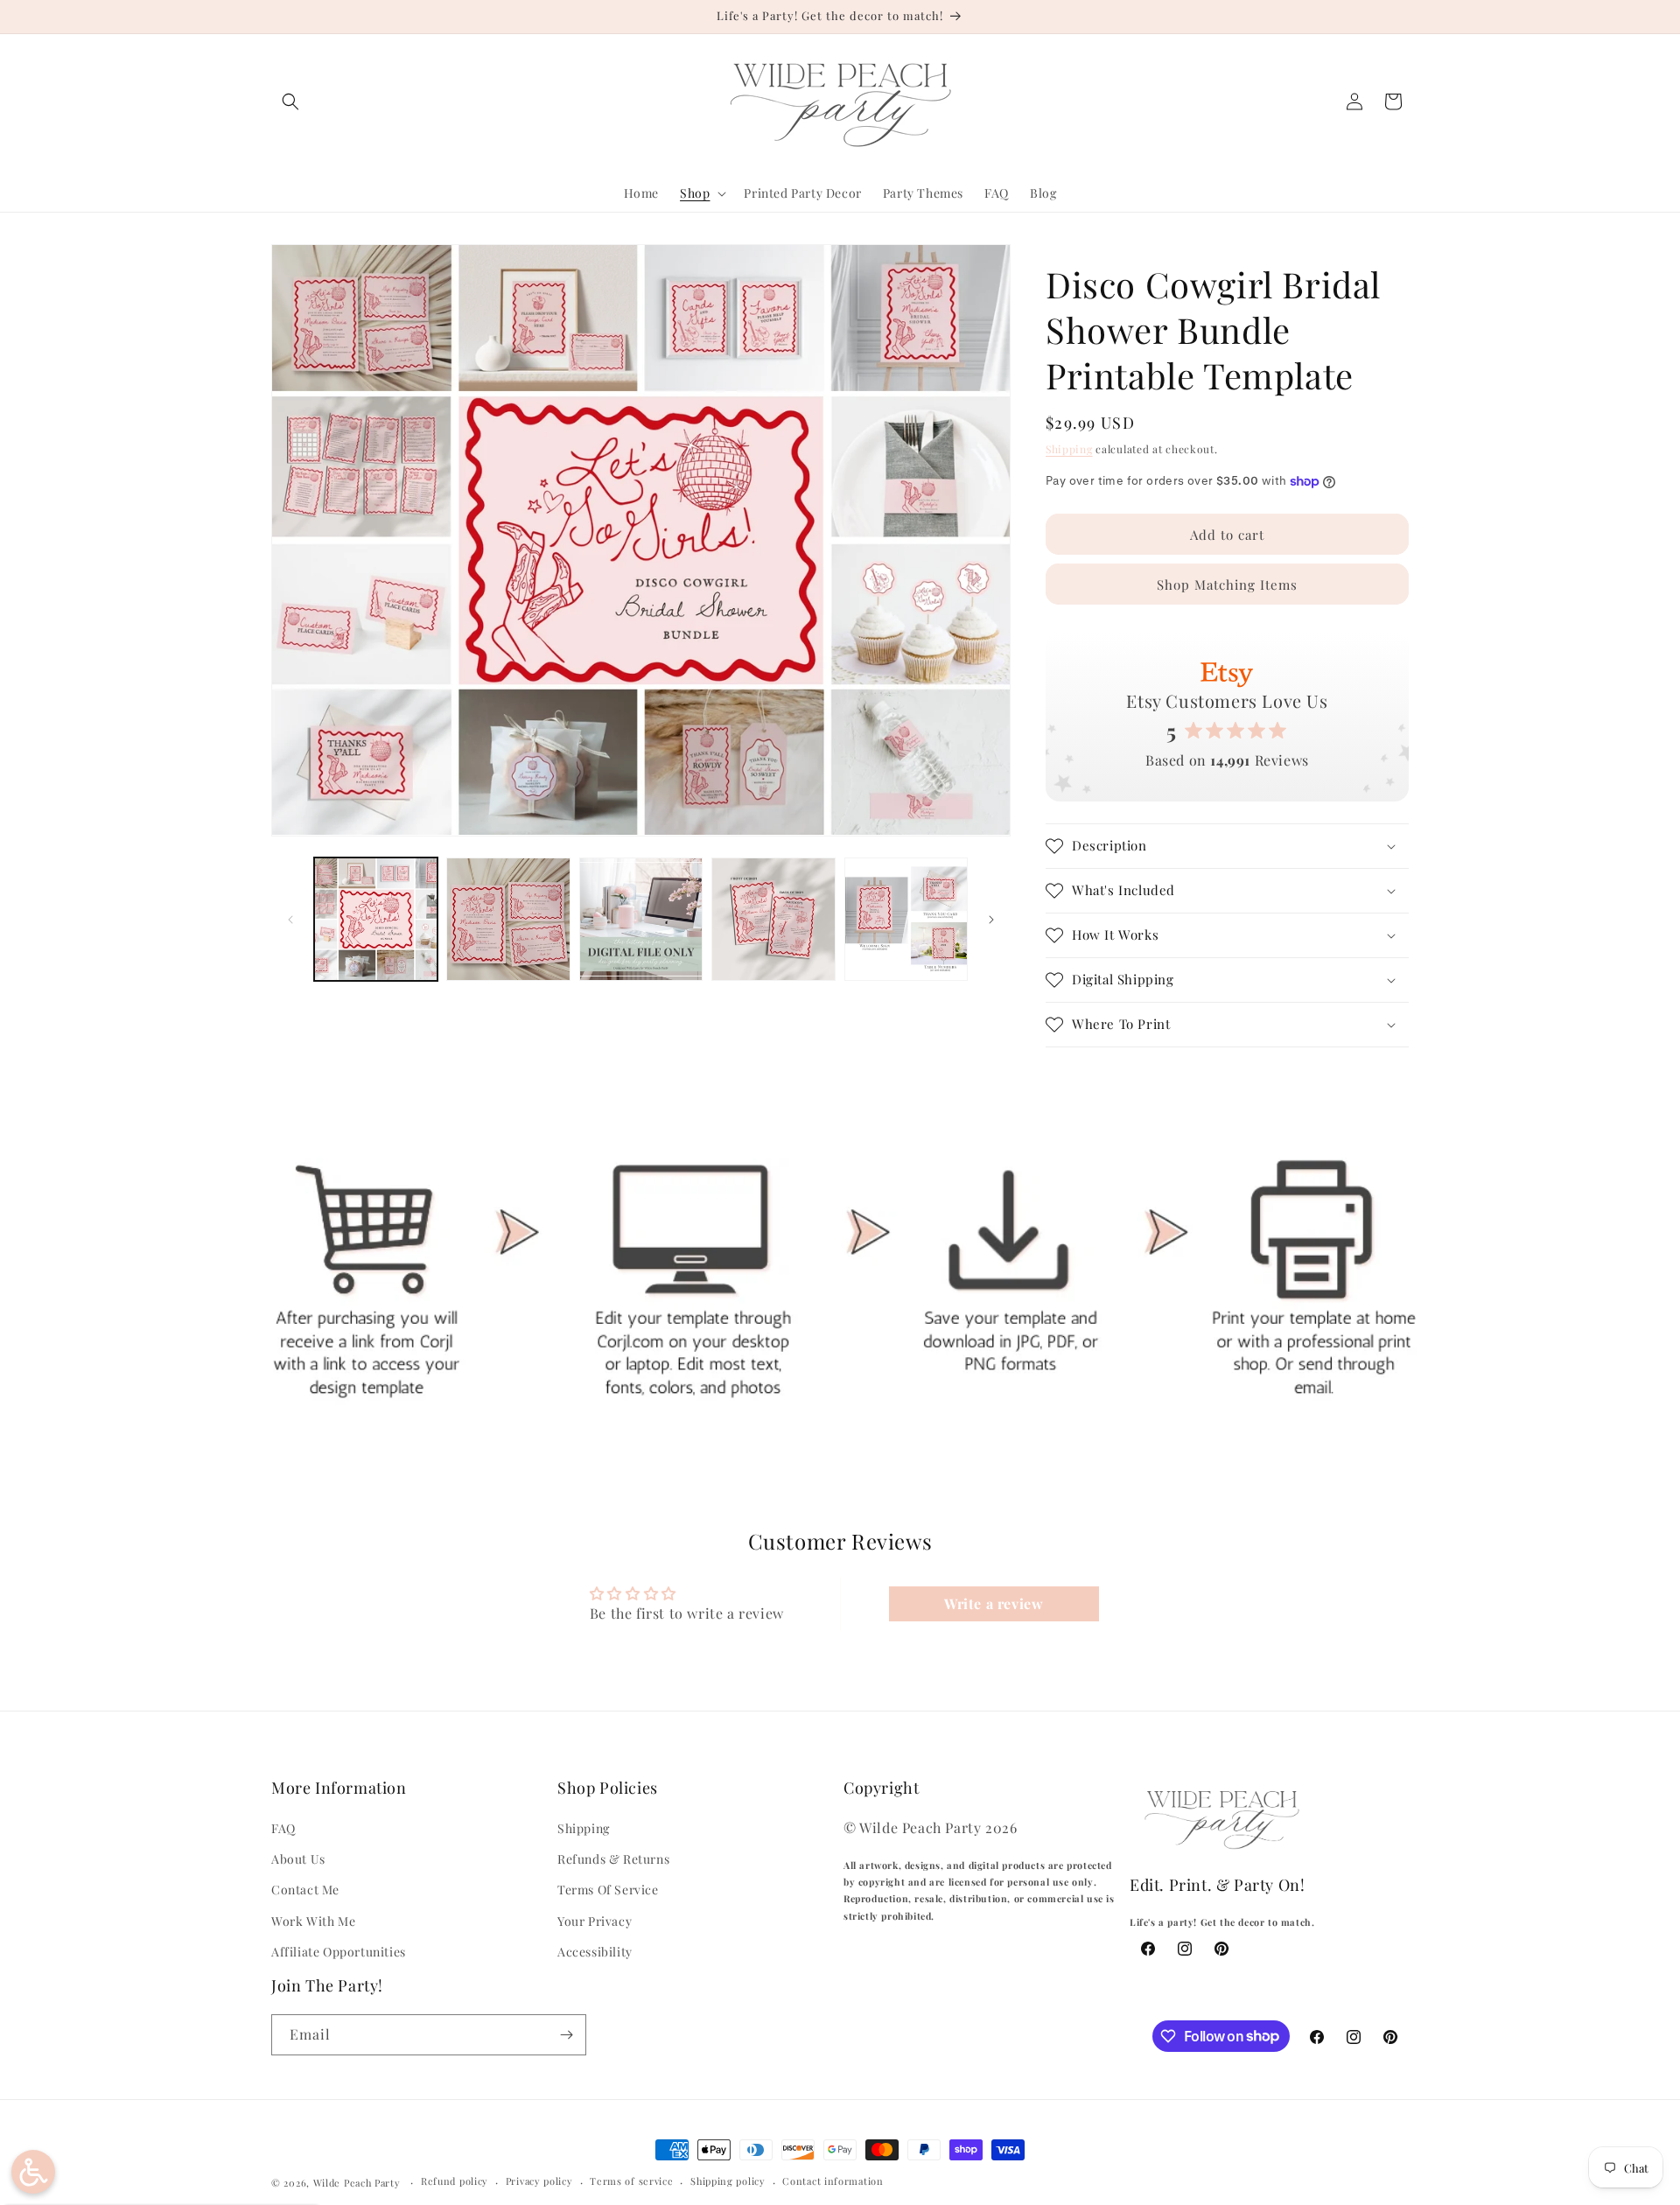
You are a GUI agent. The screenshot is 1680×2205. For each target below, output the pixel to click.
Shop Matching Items (1227, 584)
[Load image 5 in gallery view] (906, 919)
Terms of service (631, 2181)
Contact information (833, 2181)
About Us (298, 1859)
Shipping (1069, 449)
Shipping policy (728, 2181)
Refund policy (455, 2181)
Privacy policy (539, 2181)
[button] (290, 101)
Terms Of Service (608, 1890)
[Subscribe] (566, 2035)
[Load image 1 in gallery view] (376, 919)
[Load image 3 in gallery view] (641, 919)
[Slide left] (290, 920)
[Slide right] (991, 920)
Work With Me (313, 1921)
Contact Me (305, 1890)
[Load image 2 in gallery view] (508, 919)
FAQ (283, 1828)
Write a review (994, 1603)
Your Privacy (595, 1921)
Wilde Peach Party (357, 2183)
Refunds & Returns (613, 1859)
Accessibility (595, 1952)
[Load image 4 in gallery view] (773, 919)
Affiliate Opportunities (339, 1952)
